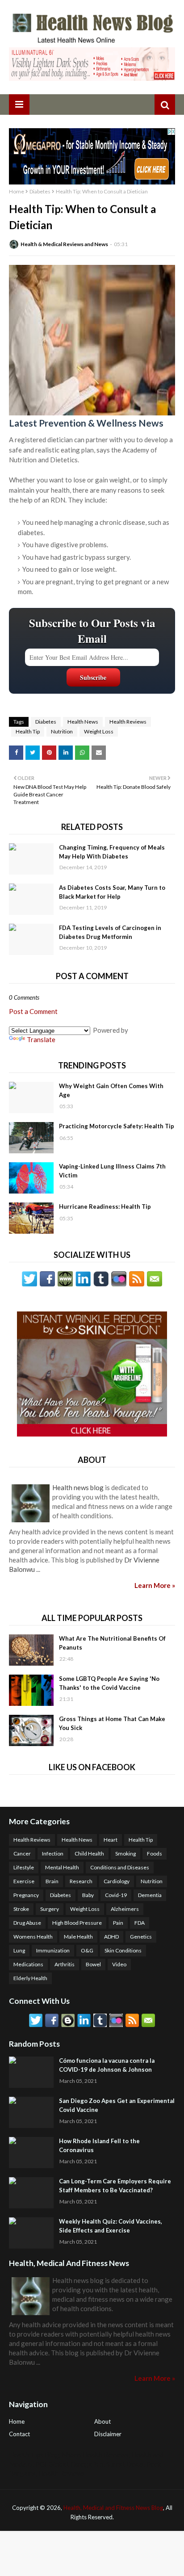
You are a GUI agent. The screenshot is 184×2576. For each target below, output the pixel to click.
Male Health (78, 1937)
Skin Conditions (123, 1950)
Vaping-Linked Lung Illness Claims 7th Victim (112, 1171)
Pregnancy (26, 1895)
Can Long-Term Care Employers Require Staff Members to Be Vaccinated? (115, 2186)
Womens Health (33, 1937)
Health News (83, 722)
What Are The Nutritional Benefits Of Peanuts (112, 1643)
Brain (52, 1881)
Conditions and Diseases (120, 1867)
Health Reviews (128, 722)
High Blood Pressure (77, 1923)
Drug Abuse (27, 1923)
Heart (111, 1840)
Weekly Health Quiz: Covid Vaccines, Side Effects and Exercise (111, 2226)
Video (119, 1964)
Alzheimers (125, 1909)
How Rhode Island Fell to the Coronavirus (99, 2145)
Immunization (53, 1950)
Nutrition (62, 731)
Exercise (24, 1881)
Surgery (50, 1909)
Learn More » (155, 1585)
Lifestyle (24, 1867)
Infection (53, 1853)
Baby (88, 1895)
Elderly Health (30, 1978)
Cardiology (117, 1881)
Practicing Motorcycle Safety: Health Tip (117, 1126)
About (102, 2421)
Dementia (150, 1895)
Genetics (141, 1937)
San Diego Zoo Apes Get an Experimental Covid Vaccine (117, 2105)
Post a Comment (33, 1011)
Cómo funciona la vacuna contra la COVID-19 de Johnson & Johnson (107, 2065)
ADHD (111, 1937)
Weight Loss (99, 731)
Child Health (89, 1853)
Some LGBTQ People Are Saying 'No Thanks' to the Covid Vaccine (109, 1683)
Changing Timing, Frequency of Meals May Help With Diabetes (112, 852)
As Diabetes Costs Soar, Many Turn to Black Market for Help (112, 892)
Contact (19, 2434)
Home (17, 191)
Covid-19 (116, 1895)
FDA (140, 1923)
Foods (155, 1853)
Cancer (22, 1853)
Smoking (125, 1853)
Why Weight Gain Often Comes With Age (111, 1090)
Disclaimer (108, 2434)
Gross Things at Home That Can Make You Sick (112, 1723)
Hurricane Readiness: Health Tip (105, 1206)
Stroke (21, 1909)
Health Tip (28, 731)
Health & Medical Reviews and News (64, 244)
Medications (28, 1964)
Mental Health (62, 1867)
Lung (19, 1950)
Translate (41, 1039)
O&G (87, 1950)
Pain (118, 1923)
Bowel (93, 1964)
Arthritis (65, 1964)
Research (81, 1881)
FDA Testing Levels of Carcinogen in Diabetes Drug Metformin (110, 932)
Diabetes (40, 191)
